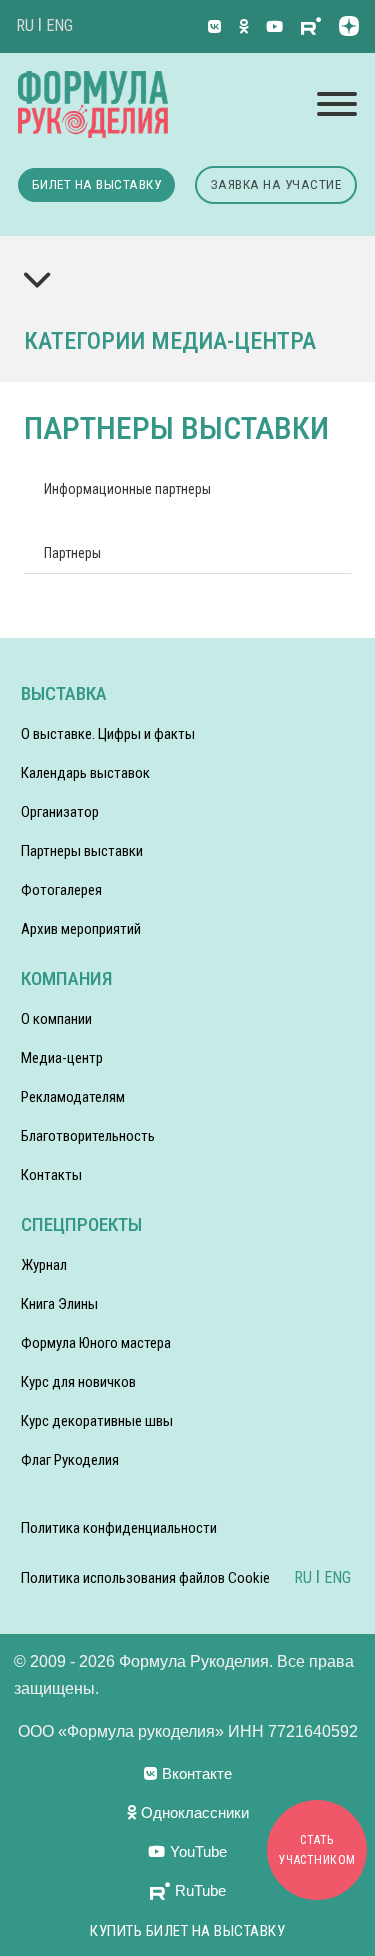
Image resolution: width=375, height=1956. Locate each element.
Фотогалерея (61, 890)
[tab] (127, 489)
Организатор (60, 812)
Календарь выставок (85, 773)
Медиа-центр (62, 1058)
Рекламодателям (73, 1097)
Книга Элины (59, 1304)
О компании (56, 1019)
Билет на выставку (97, 184)
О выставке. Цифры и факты (108, 734)
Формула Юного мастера (96, 1343)
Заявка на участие (276, 184)
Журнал (44, 1265)
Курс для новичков (78, 1382)
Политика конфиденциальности (119, 1528)
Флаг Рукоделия (70, 1460)
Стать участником (317, 1850)
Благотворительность (88, 1136)
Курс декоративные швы (97, 1421)
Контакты (51, 1175)
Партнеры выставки (82, 851)
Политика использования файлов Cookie (145, 1578)
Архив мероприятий (81, 929)
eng (59, 25)
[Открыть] (337, 104)
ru (25, 25)
